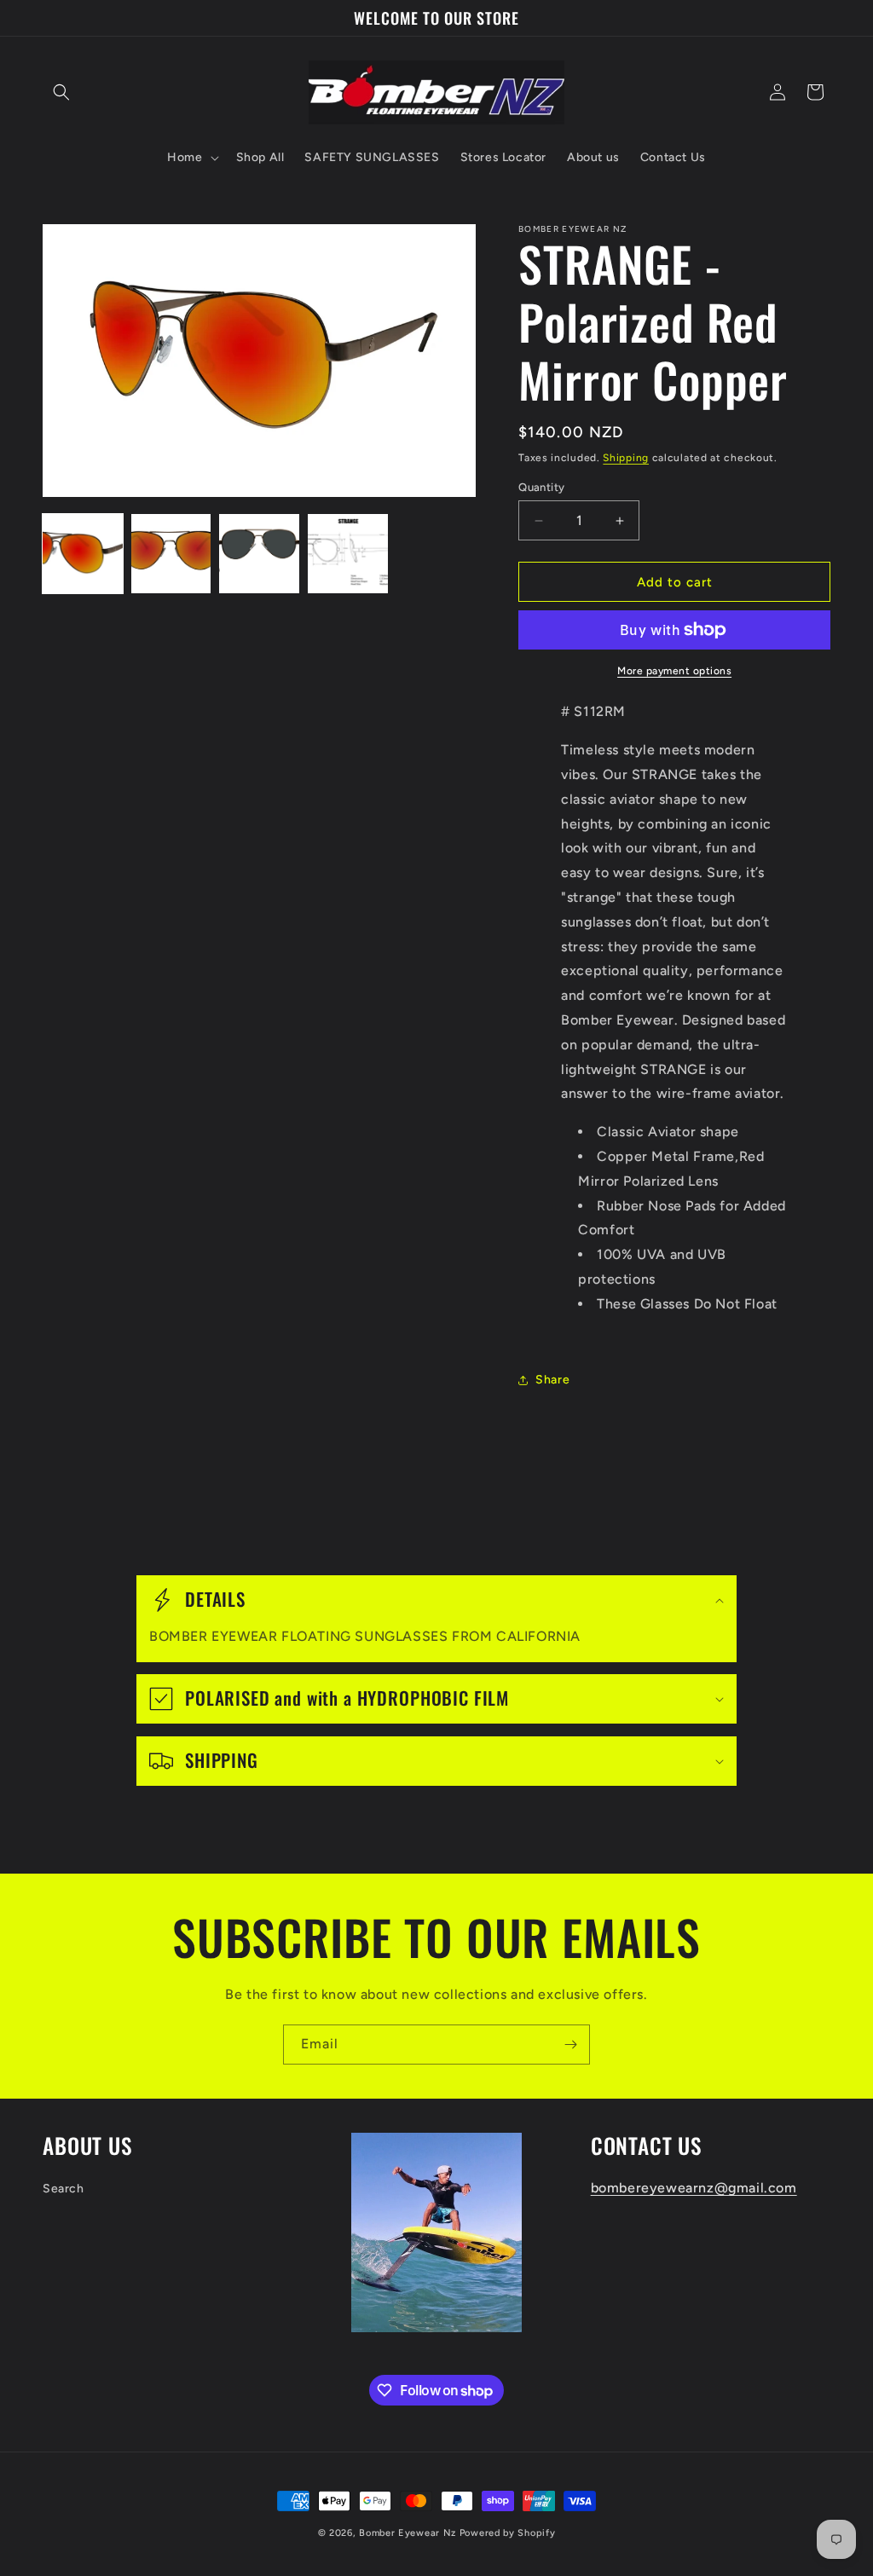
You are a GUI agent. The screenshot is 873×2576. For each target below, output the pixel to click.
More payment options (674, 671)
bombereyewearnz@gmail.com (694, 2188)
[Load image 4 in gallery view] (348, 554)
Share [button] (552, 1380)
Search (64, 2189)
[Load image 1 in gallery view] (83, 554)
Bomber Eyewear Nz (408, 2533)
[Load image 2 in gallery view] (171, 554)
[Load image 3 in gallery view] (259, 554)
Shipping (626, 458)
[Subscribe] (570, 2045)
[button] (61, 92)
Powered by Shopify (508, 2533)
